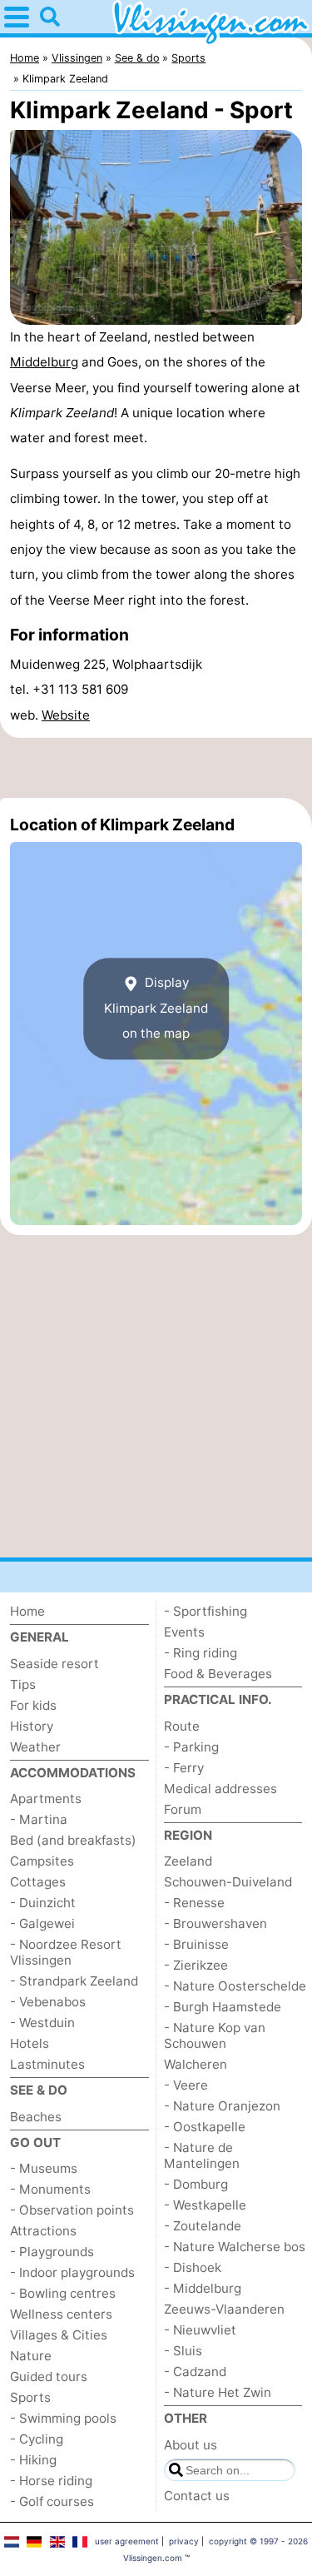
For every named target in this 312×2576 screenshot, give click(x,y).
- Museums (44, 2168)
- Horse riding (51, 2481)
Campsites (42, 1861)
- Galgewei (42, 1923)
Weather (35, 1747)
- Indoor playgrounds (72, 2272)
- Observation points (72, 2210)
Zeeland (188, 1861)
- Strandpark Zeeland (74, 1981)
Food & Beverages (218, 1674)
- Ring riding (201, 1653)
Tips (23, 1684)
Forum (183, 1809)
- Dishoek (193, 2267)
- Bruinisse (196, 1944)
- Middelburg (203, 2288)
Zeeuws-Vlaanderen (224, 2309)
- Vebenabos (48, 2002)
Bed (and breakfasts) (73, 1840)
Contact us (197, 2496)
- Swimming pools (63, 2418)
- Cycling (37, 2439)
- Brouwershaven (215, 1923)
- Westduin (42, 2023)
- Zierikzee (196, 1965)
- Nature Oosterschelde (235, 1986)
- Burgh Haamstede (223, 2007)
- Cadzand (195, 2372)
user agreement (127, 2541)
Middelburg (44, 362)
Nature (31, 2356)
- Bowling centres (63, 2293)
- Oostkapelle (205, 2127)
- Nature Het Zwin (218, 2392)
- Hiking (33, 2460)
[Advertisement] (156, 768)
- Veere (186, 2085)
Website (66, 715)
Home (27, 1611)
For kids (33, 1705)
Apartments (46, 1799)
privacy (184, 2541)
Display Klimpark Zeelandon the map (156, 1008)
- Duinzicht (43, 1903)
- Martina (39, 1819)
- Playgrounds (52, 2252)
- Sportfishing (206, 1611)
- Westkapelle (205, 2205)
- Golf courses (52, 2501)
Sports (30, 2397)
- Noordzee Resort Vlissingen (66, 1952)
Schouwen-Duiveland (228, 1882)
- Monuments (50, 2189)
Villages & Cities (59, 2335)
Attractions (43, 2231)
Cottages (38, 1882)
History (32, 1726)
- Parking (191, 1747)
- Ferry (184, 1768)
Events (184, 1632)
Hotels (30, 2043)
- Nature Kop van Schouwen (215, 2035)
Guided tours (49, 2377)
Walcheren (196, 2064)
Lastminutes (47, 2064)
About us (191, 2445)
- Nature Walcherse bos (235, 2247)
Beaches (36, 2117)
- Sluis (183, 2351)
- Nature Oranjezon (222, 2106)
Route (182, 1726)
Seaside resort (54, 1664)
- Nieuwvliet (200, 2330)
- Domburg (196, 2184)
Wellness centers (61, 2314)
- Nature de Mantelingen (202, 2155)
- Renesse (194, 1903)
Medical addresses (220, 1789)
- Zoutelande (203, 2226)
